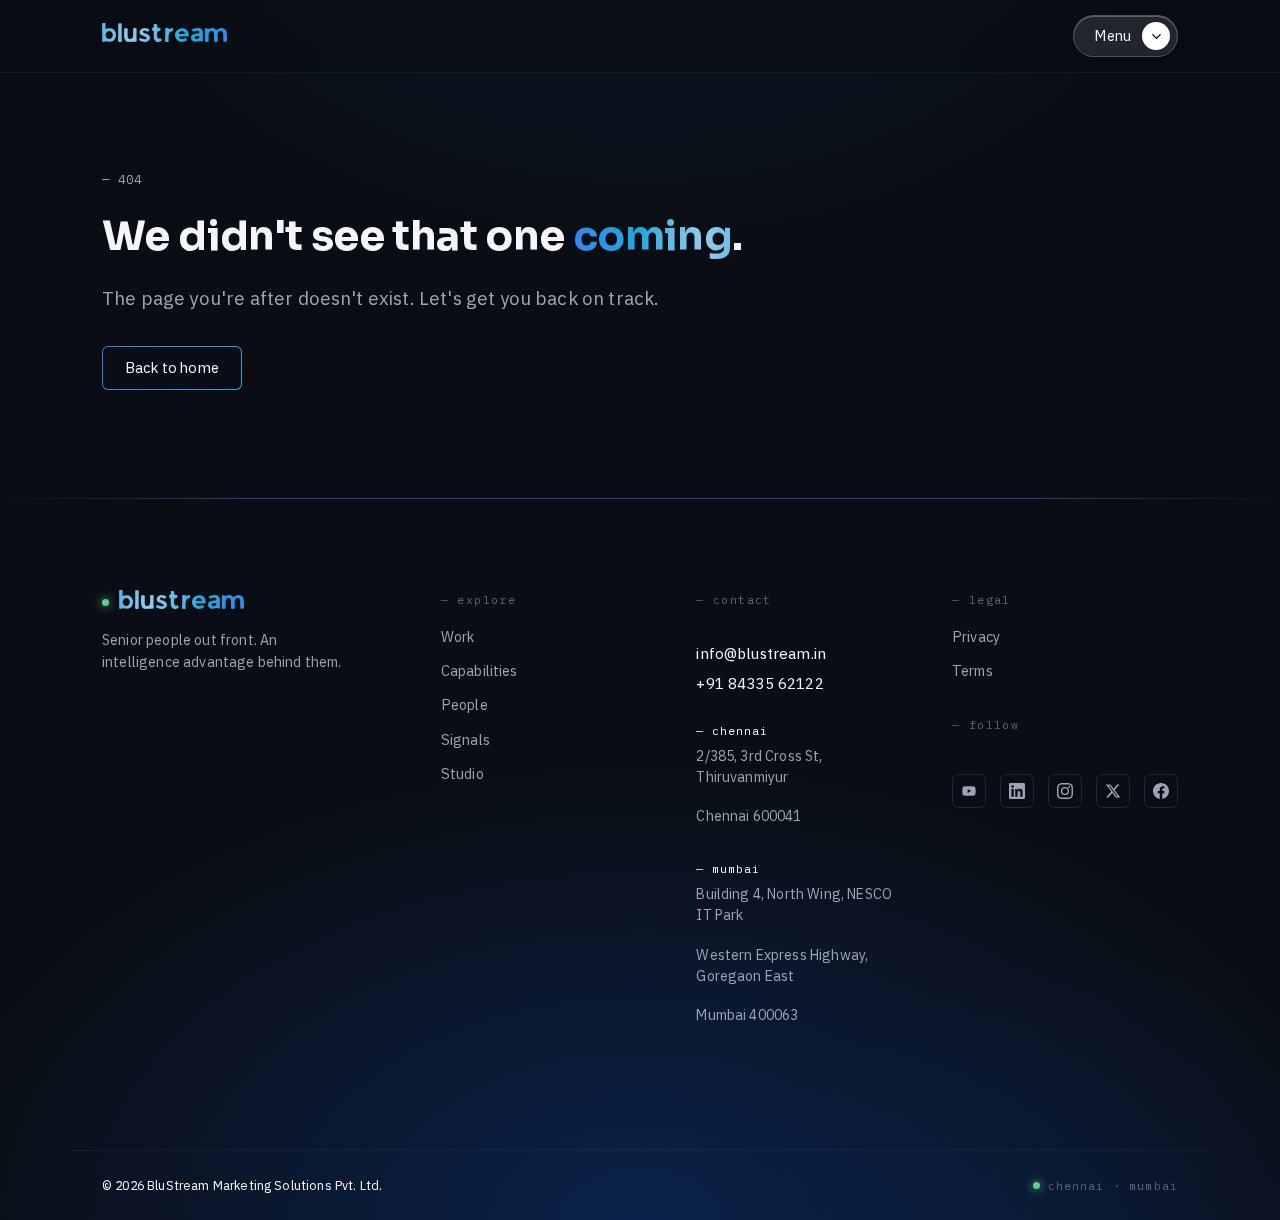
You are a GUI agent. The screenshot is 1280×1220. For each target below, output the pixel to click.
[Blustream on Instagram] (1065, 791)
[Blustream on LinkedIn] (1017, 791)
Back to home (172, 367)
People (464, 704)
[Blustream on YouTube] (969, 791)
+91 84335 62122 (759, 683)
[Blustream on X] (1113, 791)
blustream (166, 35)
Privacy (976, 636)
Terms (972, 670)
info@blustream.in (761, 653)
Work (458, 636)
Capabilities (479, 670)
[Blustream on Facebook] (1161, 791)
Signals (465, 739)
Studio (462, 773)
